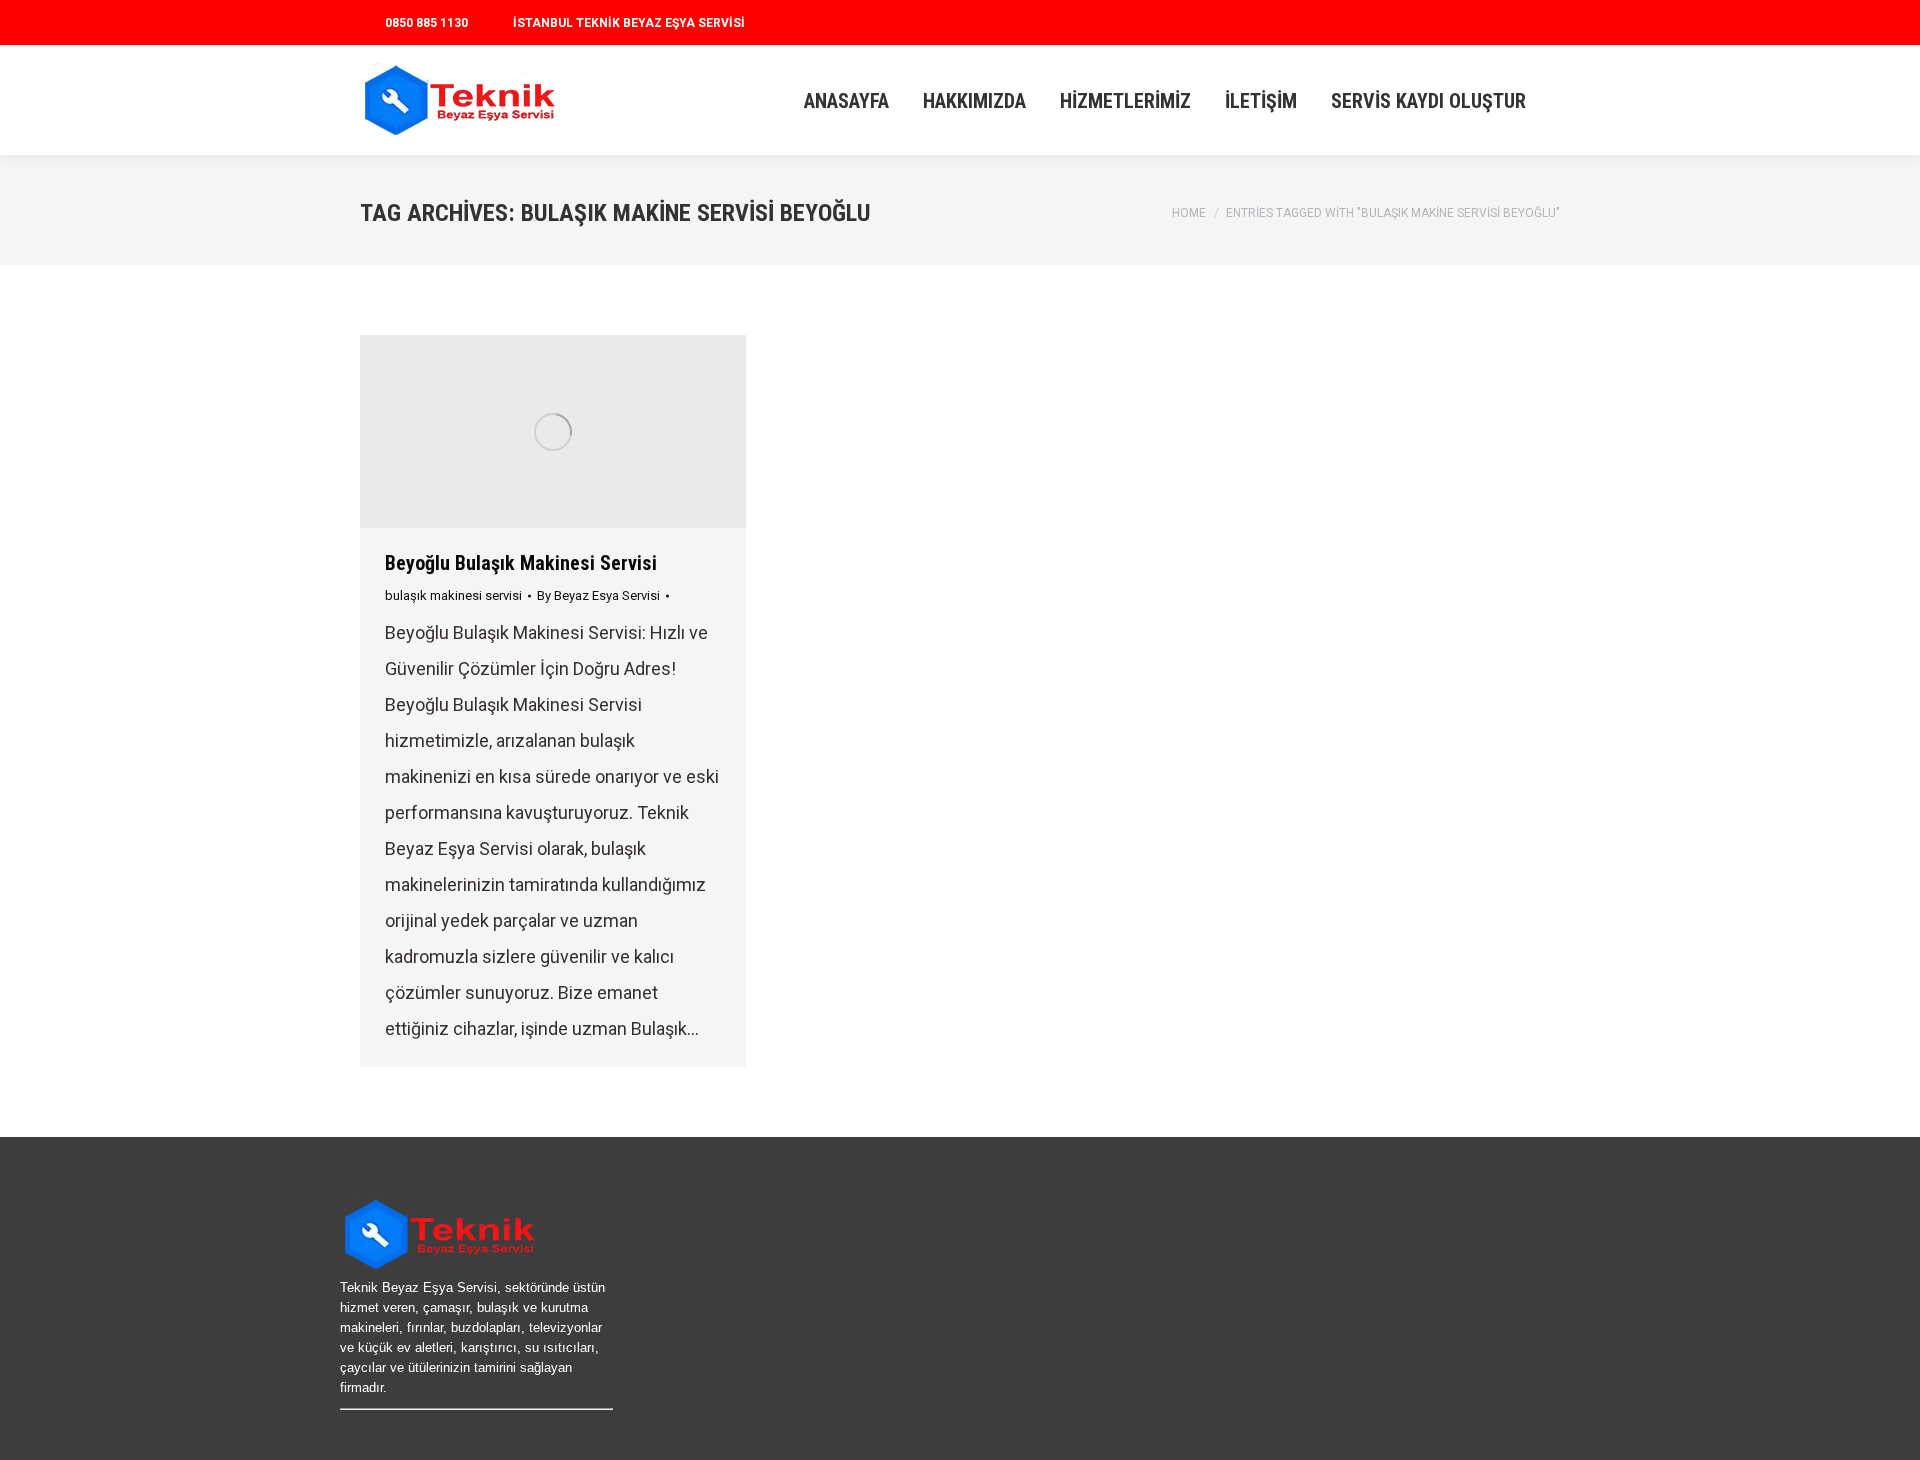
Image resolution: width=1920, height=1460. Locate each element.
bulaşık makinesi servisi (453, 595)
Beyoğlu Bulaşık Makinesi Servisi (521, 563)
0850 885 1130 (426, 23)
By (598, 595)
